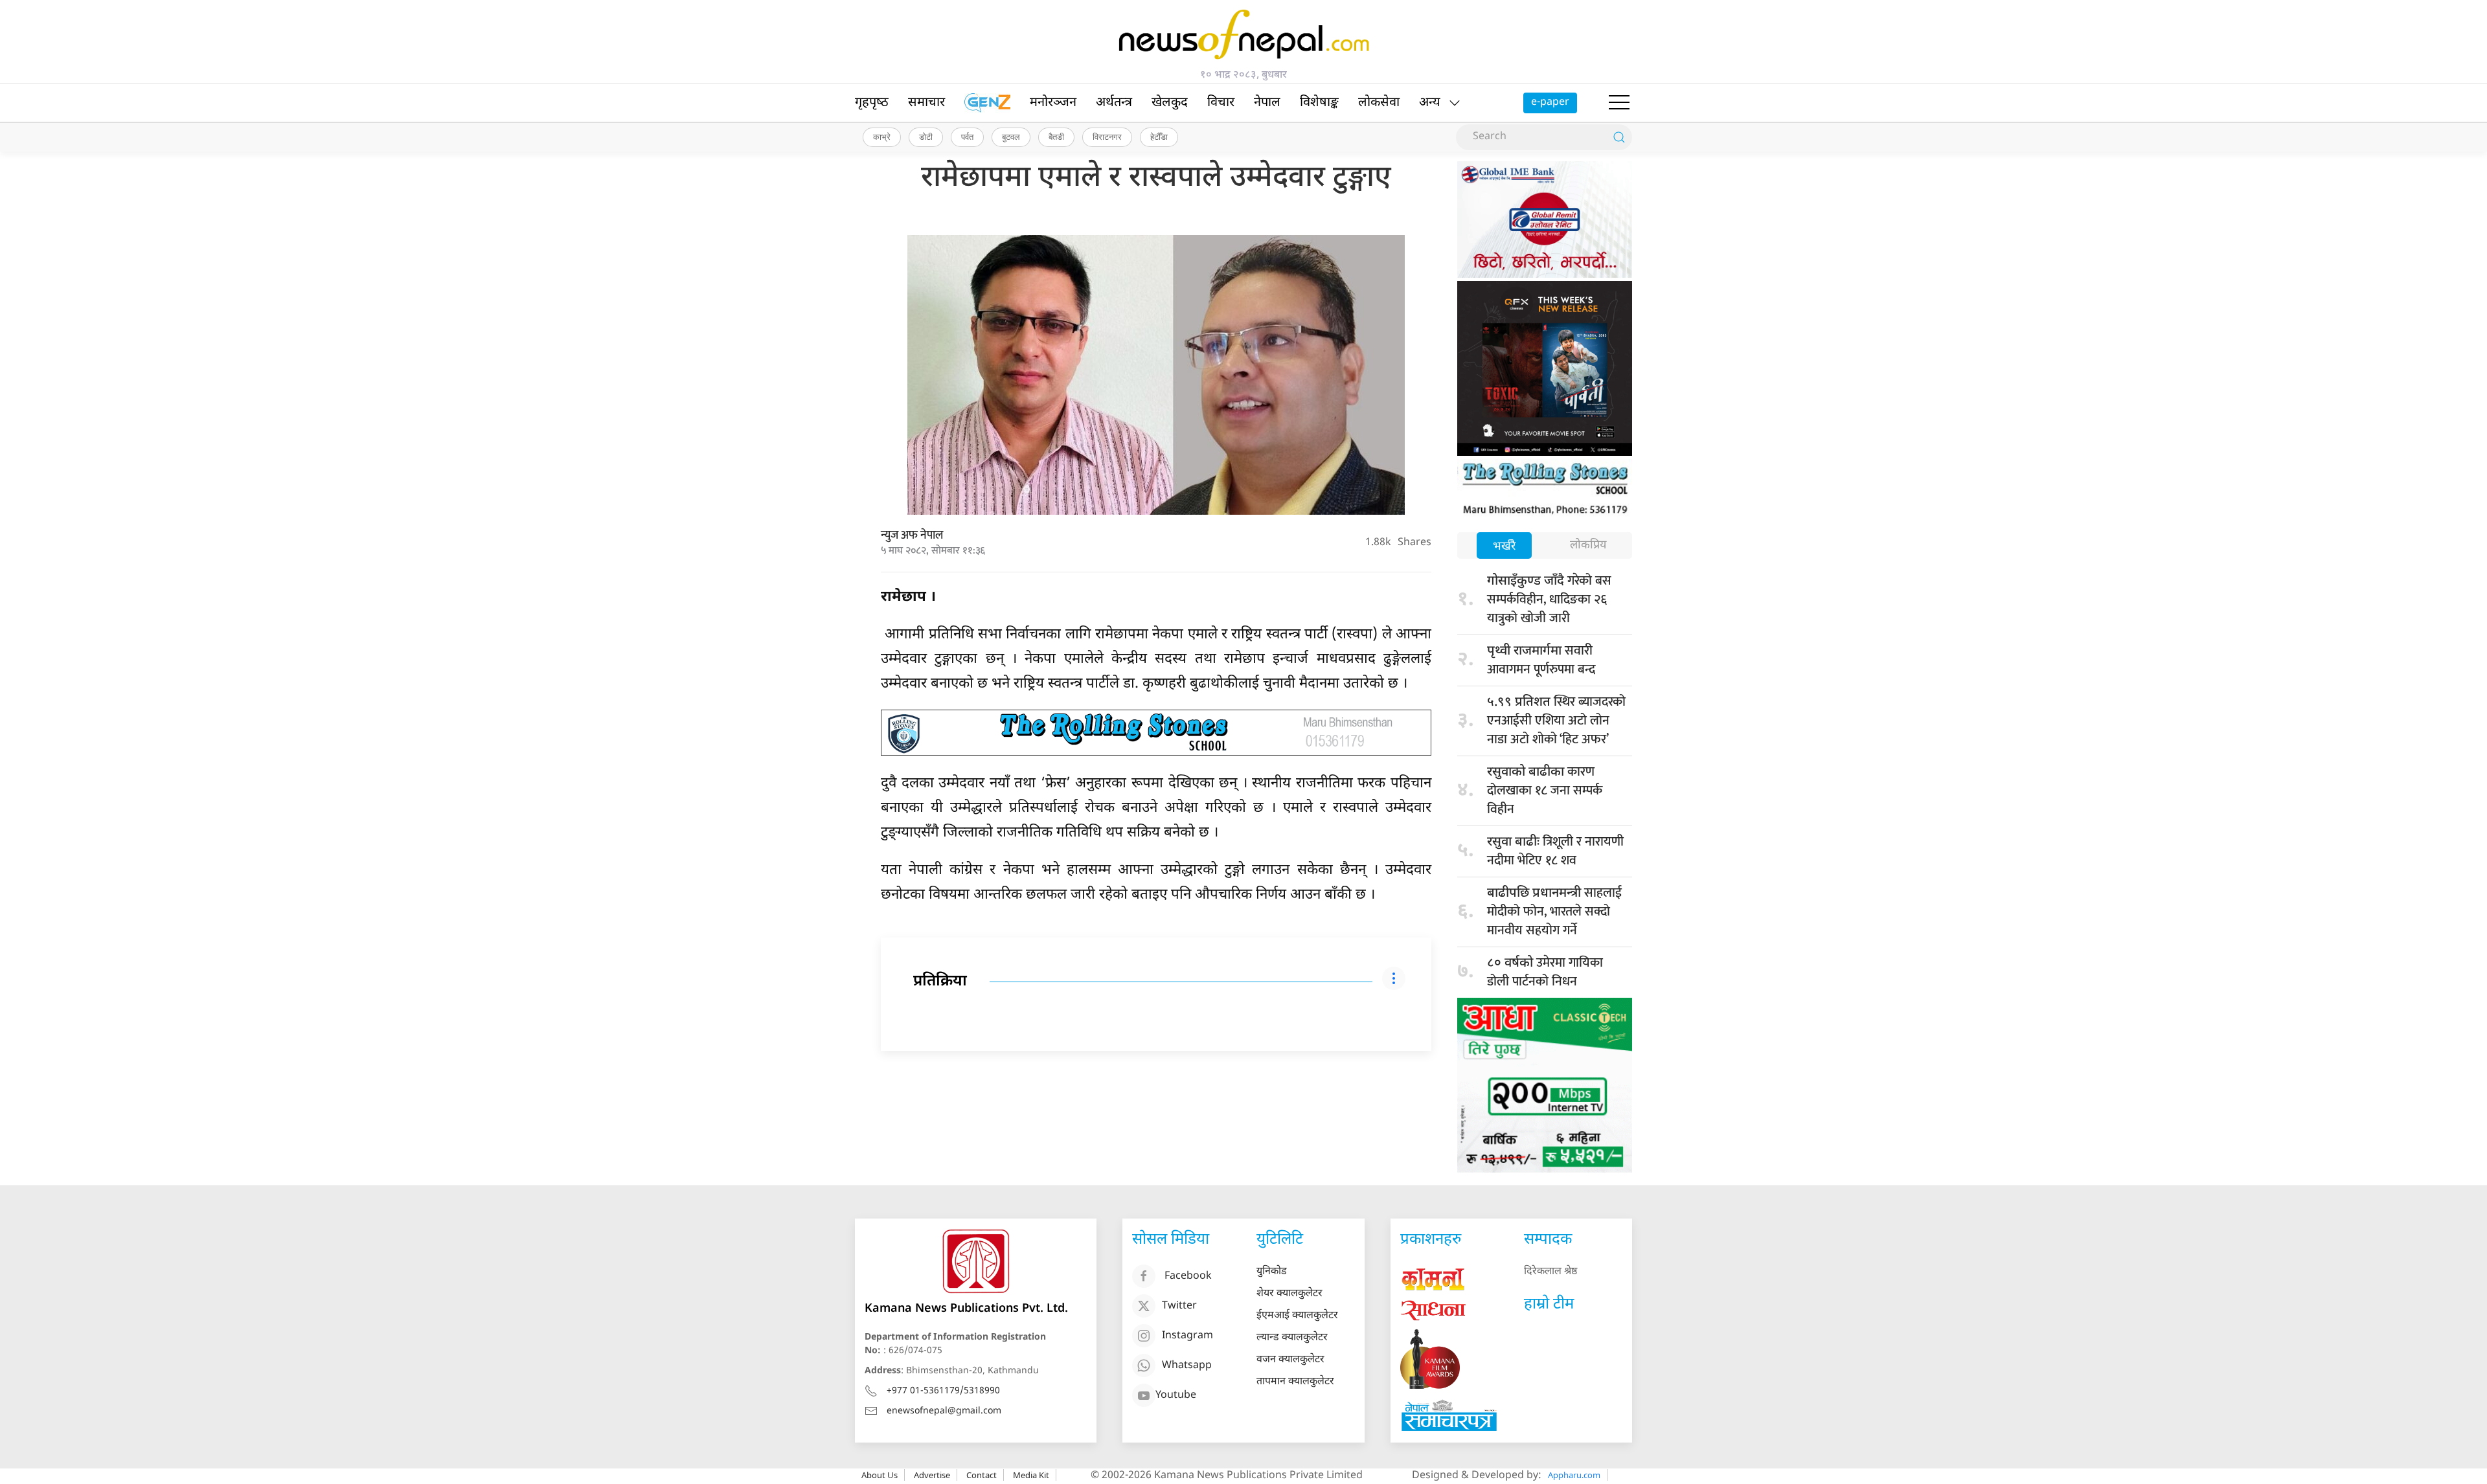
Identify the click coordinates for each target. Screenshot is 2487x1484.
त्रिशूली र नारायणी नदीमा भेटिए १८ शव (1555, 851)
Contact (982, 1475)
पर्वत (967, 137)
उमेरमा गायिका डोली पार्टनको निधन (1545, 972)
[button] (1619, 103)
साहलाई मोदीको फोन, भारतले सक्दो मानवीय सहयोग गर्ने (1554, 912)
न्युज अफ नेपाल (912, 535)
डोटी (926, 137)
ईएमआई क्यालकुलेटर (1297, 1316)
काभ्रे (882, 137)
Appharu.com (1574, 1475)
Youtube (1176, 1396)
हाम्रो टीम (1549, 1305)
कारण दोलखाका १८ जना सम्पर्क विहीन (1545, 791)
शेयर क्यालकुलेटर (1289, 1294)
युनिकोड (1272, 1272)
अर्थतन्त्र (1114, 103)
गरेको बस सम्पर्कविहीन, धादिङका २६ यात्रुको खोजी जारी (1549, 600)
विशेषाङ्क (1319, 103)
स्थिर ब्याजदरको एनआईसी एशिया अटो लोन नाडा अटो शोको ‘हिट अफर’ (1556, 721)
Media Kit (1031, 1475)
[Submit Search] (1619, 137)
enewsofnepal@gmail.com (944, 1411)
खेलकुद (1170, 103)
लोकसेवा (1379, 103)
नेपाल (1267, 103)
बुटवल (1011, 137)
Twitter (1179, 1306)
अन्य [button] (1430, 103)
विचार (1221, 103)
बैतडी (1056, 137)
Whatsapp (1187, 1366)
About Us (880, 1475)
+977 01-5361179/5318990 (943, 1391)
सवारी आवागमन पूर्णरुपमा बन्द (1541, 660)
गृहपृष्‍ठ (872, 103)
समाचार (926, 103)
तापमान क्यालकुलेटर (1295, 1382)
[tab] (1504, 547)
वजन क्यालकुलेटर (1290, 1360)
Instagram (1187, 1336)
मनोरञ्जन (1053, 103)
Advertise (932, 1475)
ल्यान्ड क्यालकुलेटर (1292, 1338)
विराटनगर (1107, 137)
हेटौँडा (1159, 137)
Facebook (1188, 1276)
